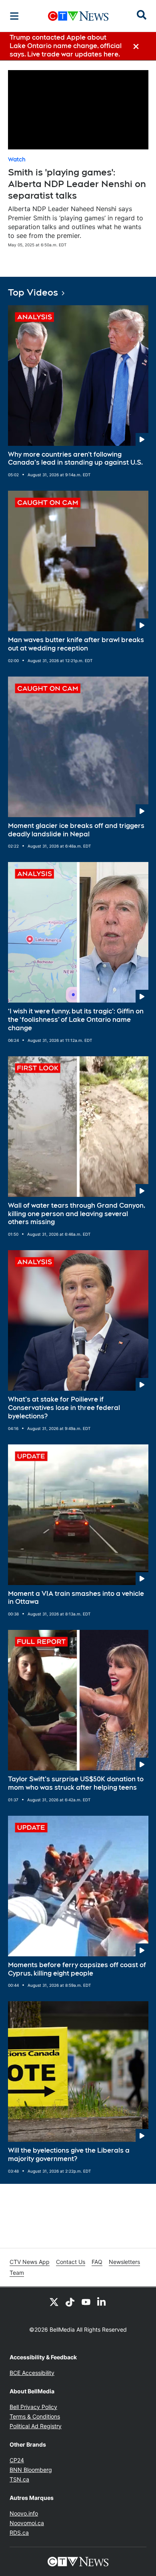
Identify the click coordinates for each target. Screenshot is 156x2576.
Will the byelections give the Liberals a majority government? (69, 2155)
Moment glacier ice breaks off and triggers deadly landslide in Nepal (76, 830)
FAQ (97, 2262)
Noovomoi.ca (27, 2523)
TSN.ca (19, 2479)
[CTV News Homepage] (78, 16)
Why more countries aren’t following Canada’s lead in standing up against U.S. (75, 459)
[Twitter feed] (54, 2302)
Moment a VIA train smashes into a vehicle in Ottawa (76, 1598)
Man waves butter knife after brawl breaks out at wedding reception (76, 644)
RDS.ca (19, 2533)
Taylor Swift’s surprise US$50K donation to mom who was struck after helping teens (76, 1783)
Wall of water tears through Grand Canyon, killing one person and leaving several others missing (77, 1214)
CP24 (17, 2460)
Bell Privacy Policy (33, 2407)
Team (17, 2273)
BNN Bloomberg (31, 2470)
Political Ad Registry (36, 2426)
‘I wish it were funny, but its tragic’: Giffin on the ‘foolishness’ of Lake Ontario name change (76, 1020)
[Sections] (14, 16)
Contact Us (71, 2262)
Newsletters (124, 2262)
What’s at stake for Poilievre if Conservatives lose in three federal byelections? (64, 1408)
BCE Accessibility (32, 2373)
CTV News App (30, 2262)
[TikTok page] (70, 2302)
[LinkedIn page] (102, 2302)
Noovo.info (24, 2513)
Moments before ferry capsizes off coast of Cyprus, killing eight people (77, 1969)
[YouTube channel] (86, 2302)
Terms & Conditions (35, 2416)
